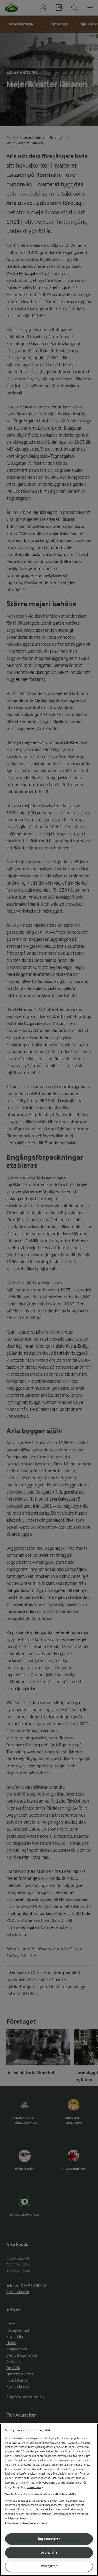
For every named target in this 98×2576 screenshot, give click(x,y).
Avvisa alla (49, 2552)
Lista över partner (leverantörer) (26, 2524)
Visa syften (49, 2566)
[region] (49, 2500)
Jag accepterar (49, 2539)
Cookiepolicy (35, 2487)
